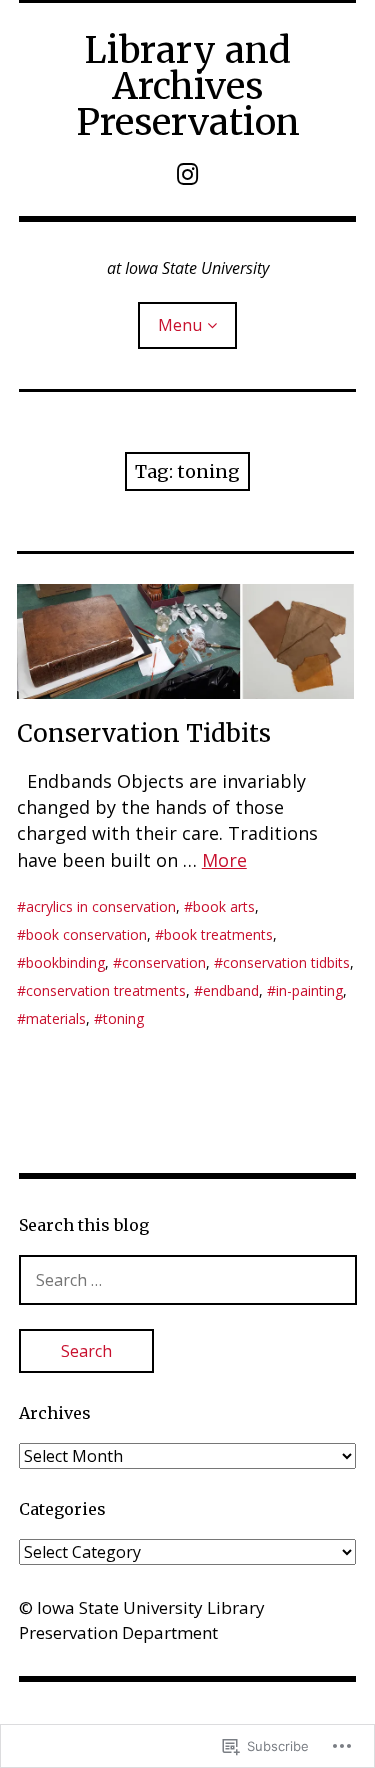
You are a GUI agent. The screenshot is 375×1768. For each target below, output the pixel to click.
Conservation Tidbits (144, 733)
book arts (224, 906)
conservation (164, 962)
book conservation (86, 934)
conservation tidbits (286, 962)
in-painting (309, 990)
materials (56, 1018)
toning (123, 1018)
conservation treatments (106, 990)
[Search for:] (188, 1279)
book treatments (218, 934)
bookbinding (65, 962)
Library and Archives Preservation (188, 86)
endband (231, 990)
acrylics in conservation (101, 906)
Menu (180, 325)
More (224, 860)
